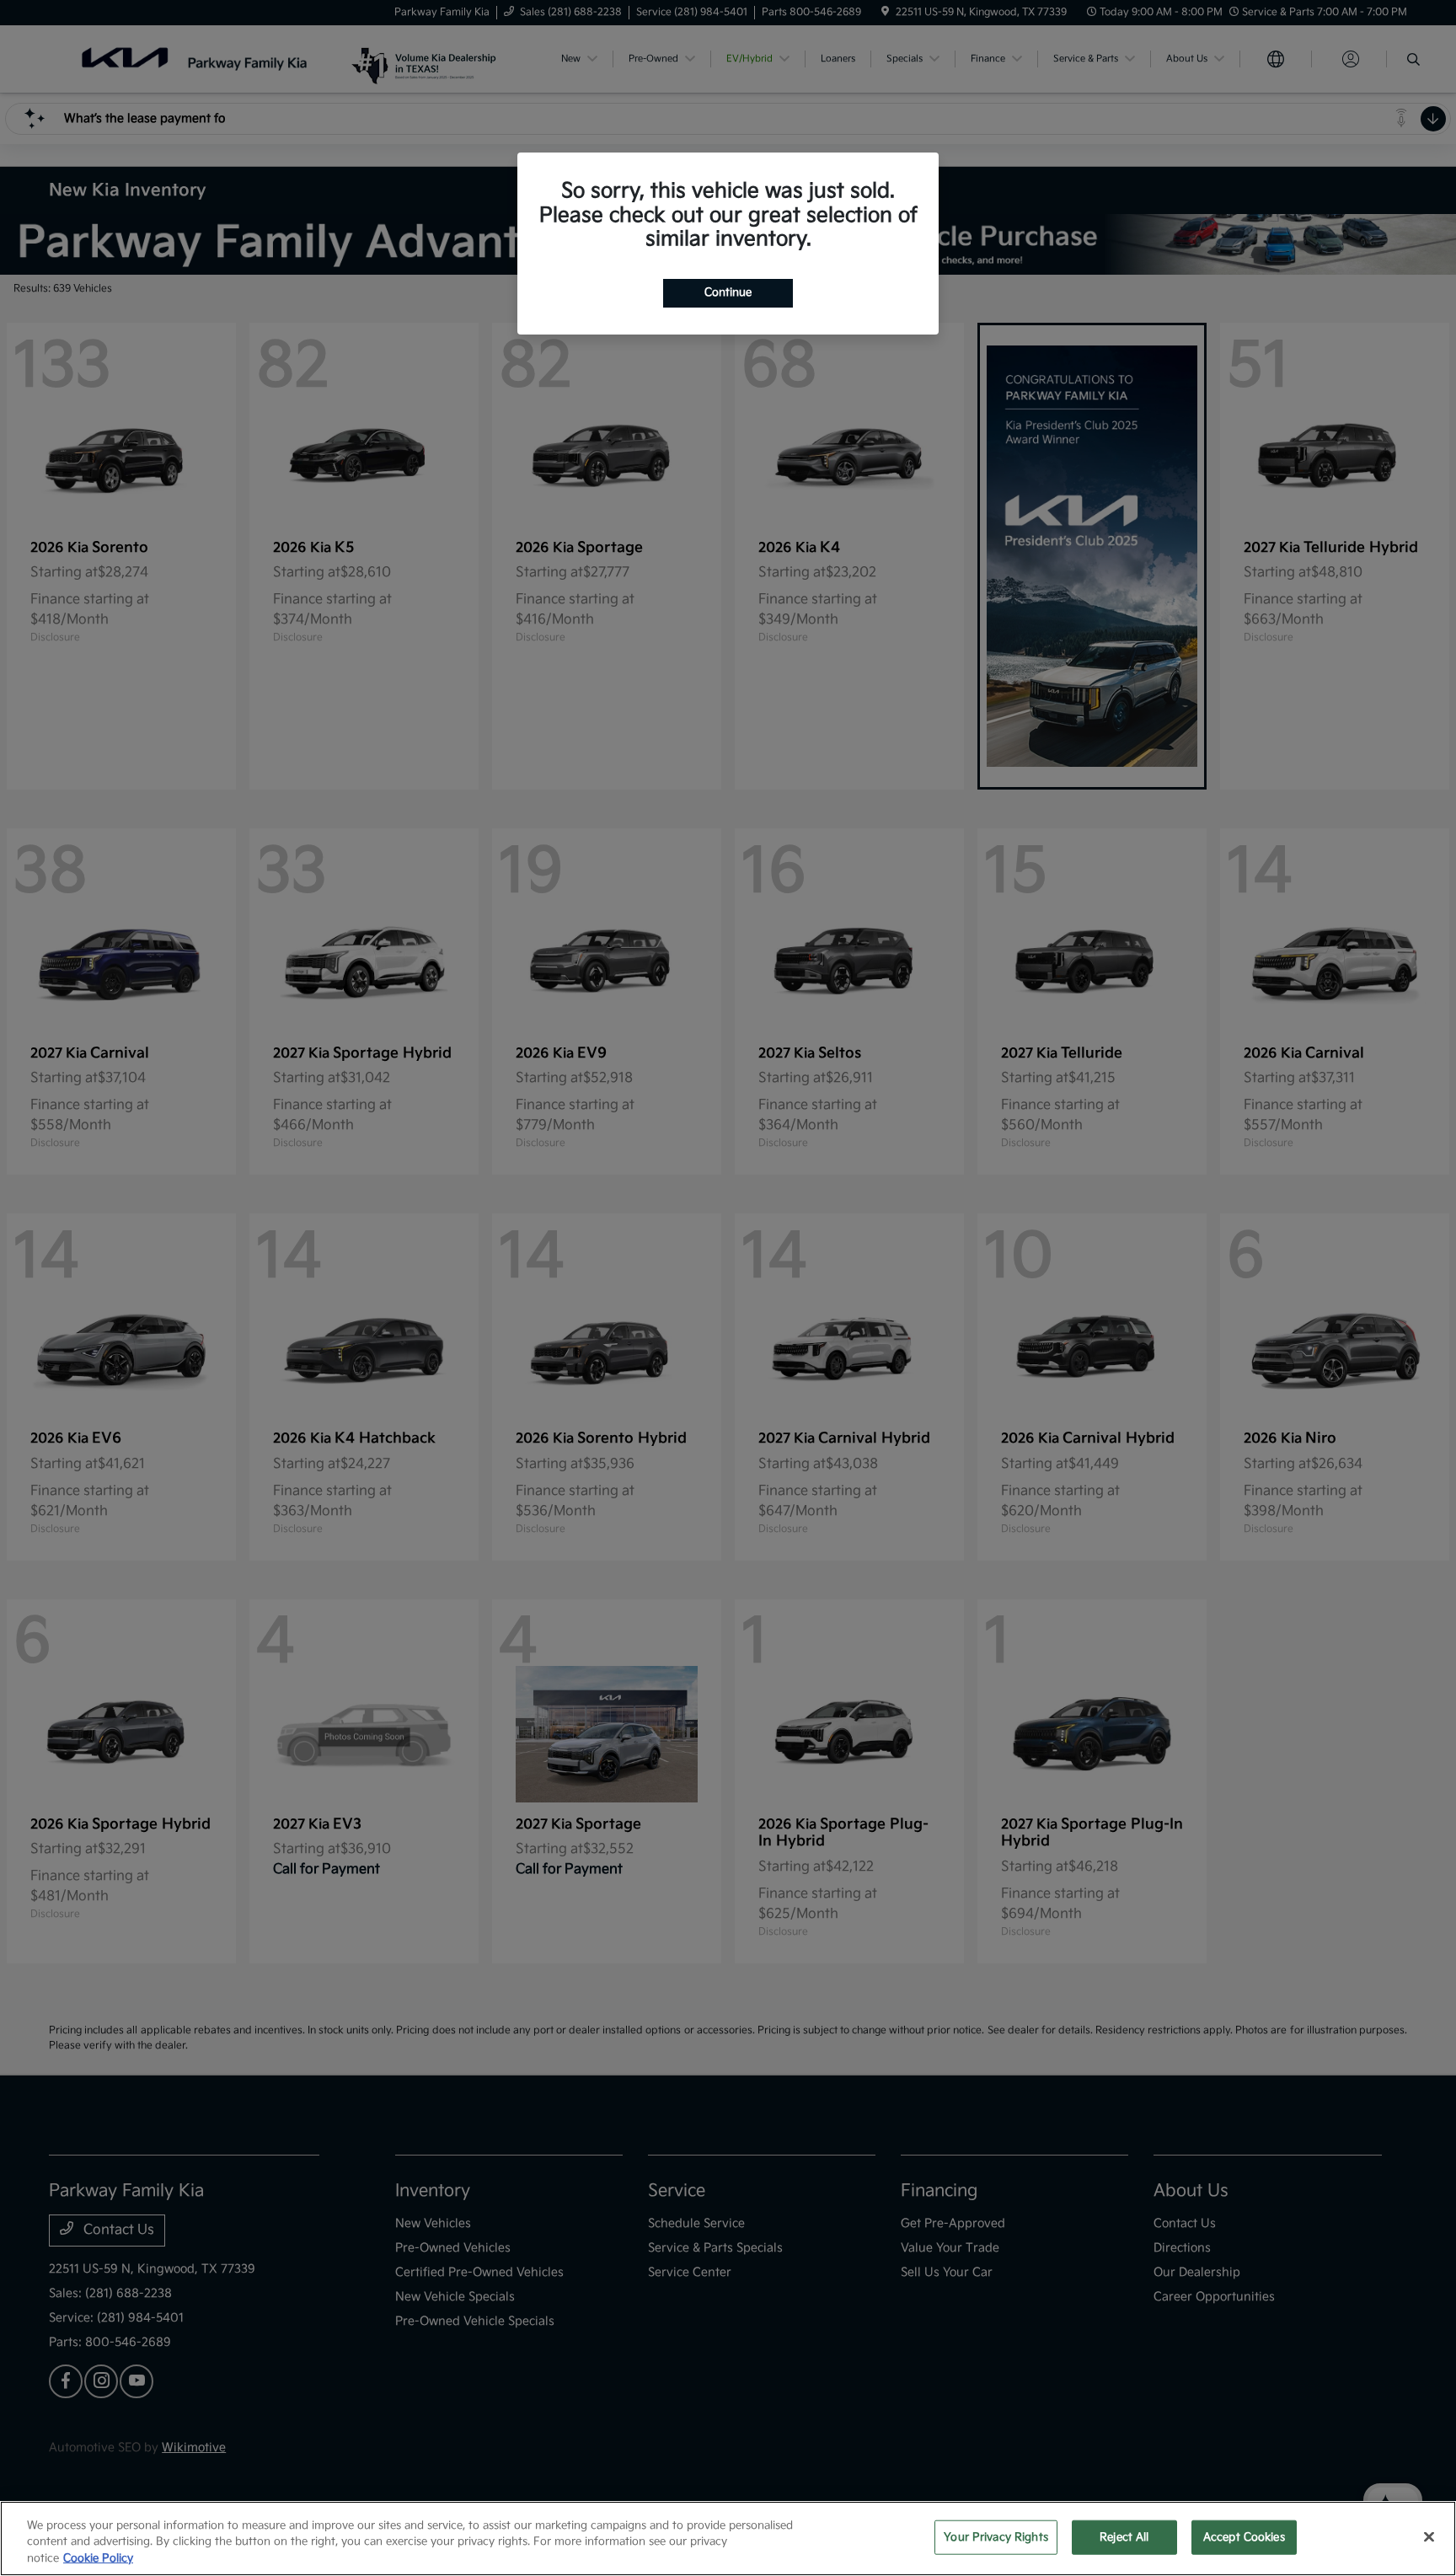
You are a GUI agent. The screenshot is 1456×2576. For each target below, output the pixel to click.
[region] (728, 2539)
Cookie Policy (98, 2558)
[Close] (1429, 2536)
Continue (728, 292)
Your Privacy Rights (996, 2536)
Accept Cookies (1244, 2536)
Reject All (1124, 2536)
